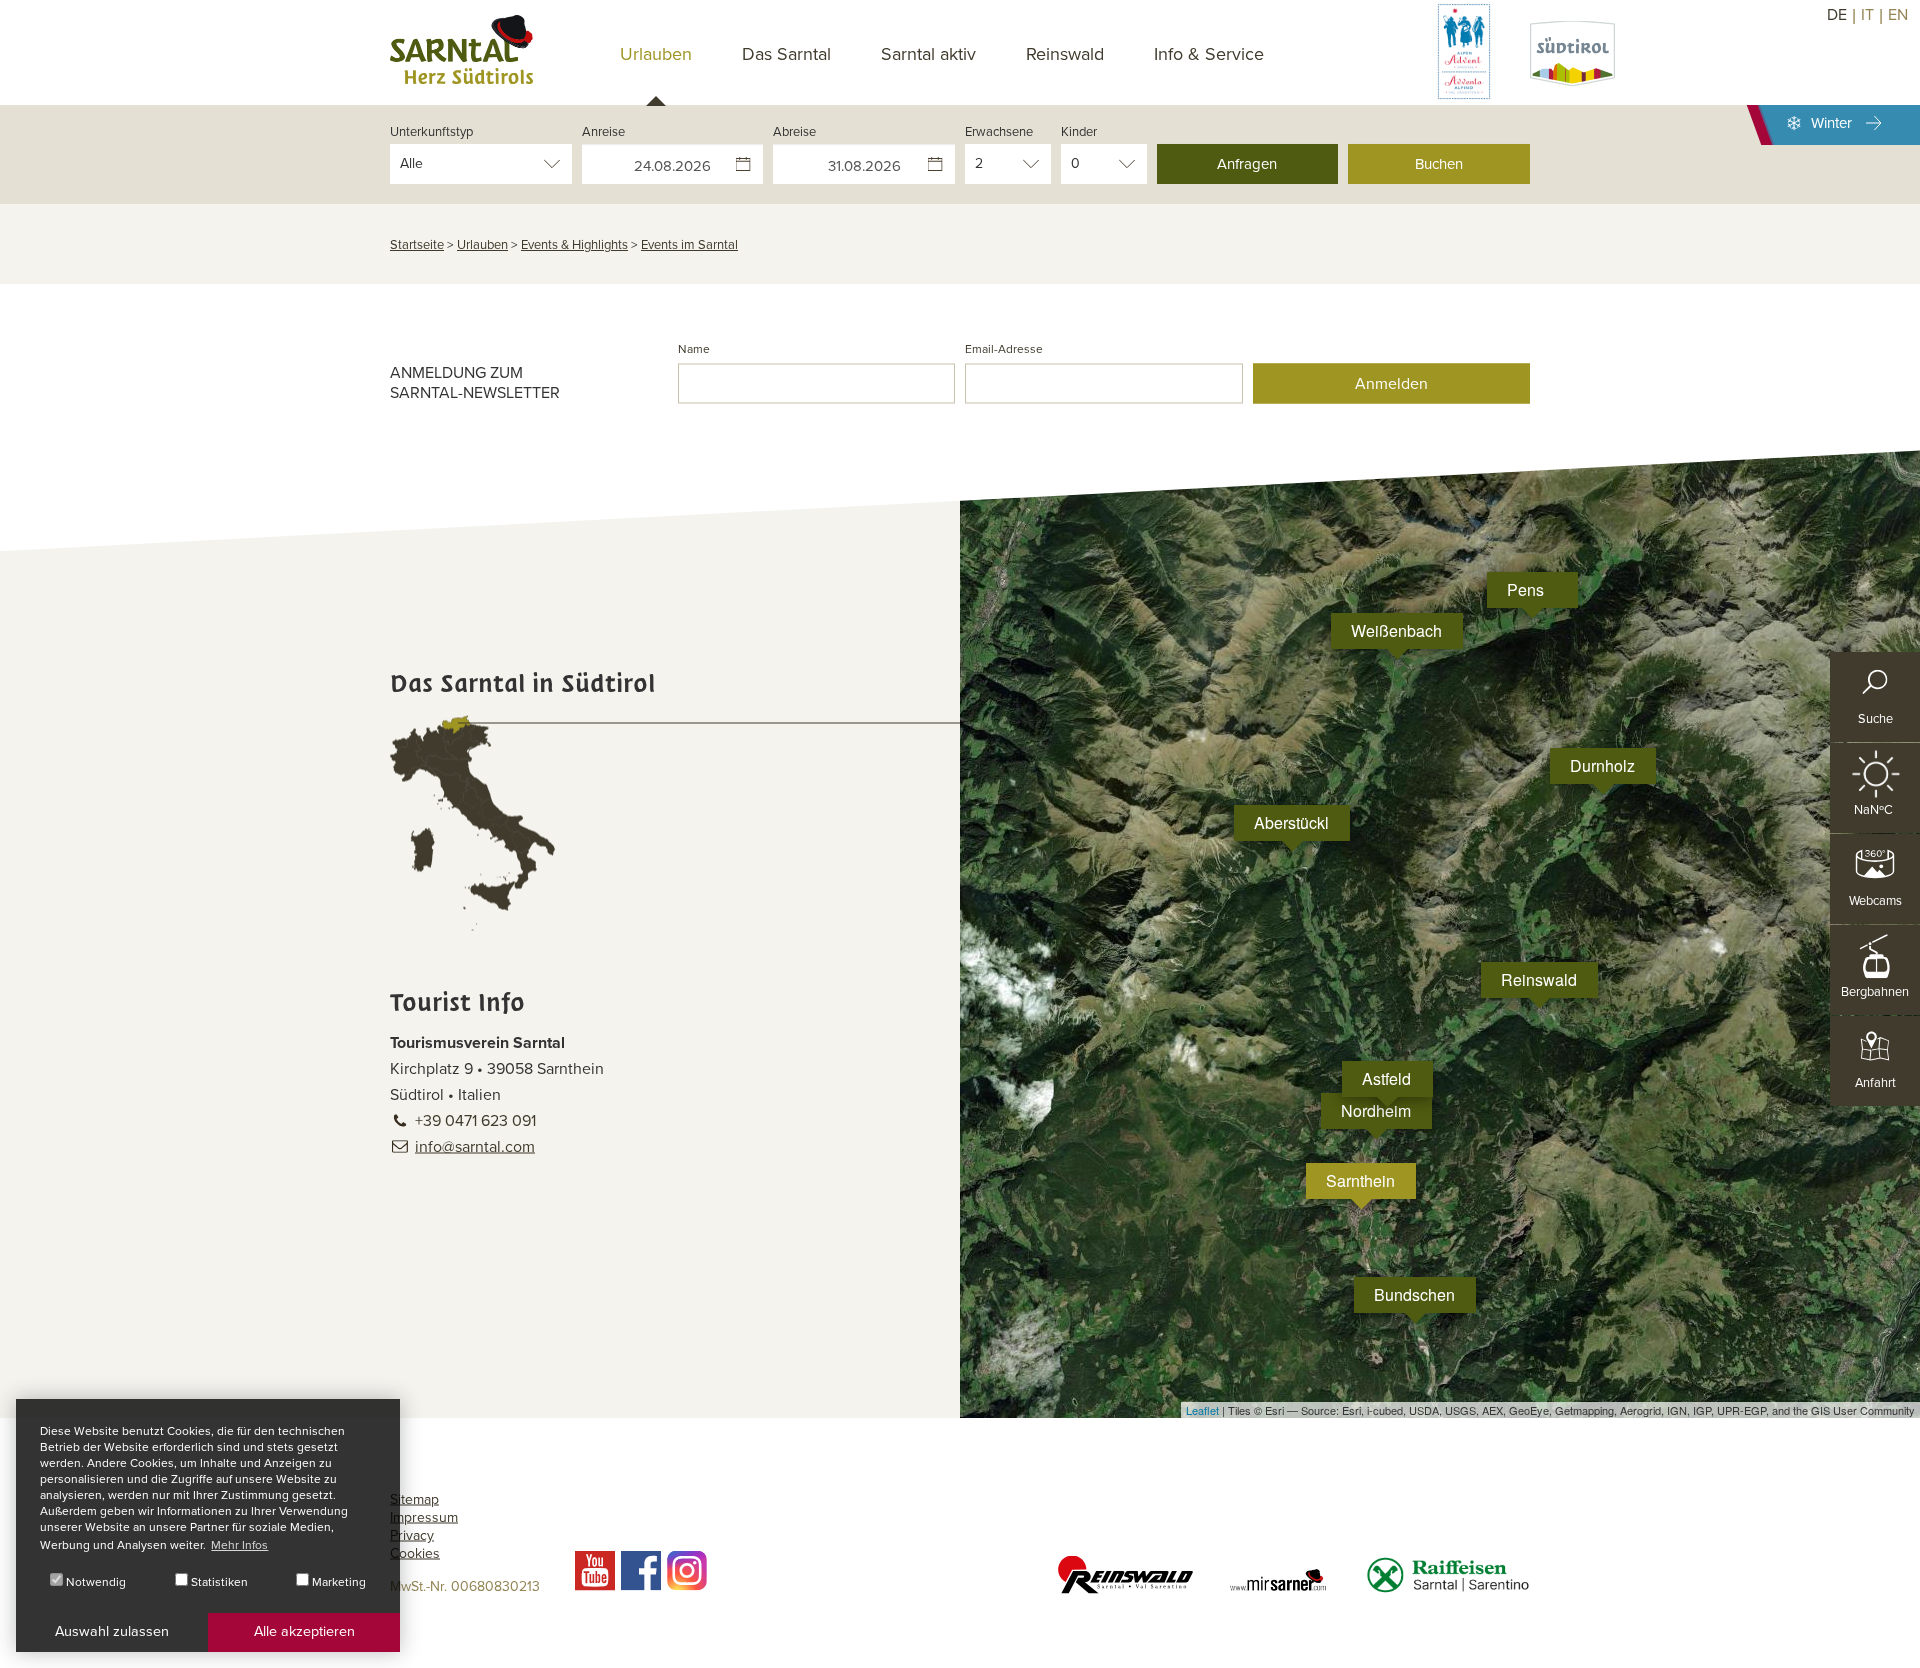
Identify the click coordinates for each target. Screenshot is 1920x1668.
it (1867, 15)
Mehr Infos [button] (239, 1545)
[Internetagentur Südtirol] (1897, 1645)
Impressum (424, 1517)
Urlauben (482, 245)
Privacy (412, 1535)
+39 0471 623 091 (475, 1121)
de (1837, 15)
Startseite (417, 245)
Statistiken (218, 1582)
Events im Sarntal (689, 245)
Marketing (337, 1582)
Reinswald (1065, 54)
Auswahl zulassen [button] (112, 1631)
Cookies (415, 1553)
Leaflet (1202, 1410)
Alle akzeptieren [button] (304, 1631)
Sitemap (414, 1499)
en (1898, 15)
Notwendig (94, 1582)
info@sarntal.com (475, 1147)
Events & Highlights (574, 245)
